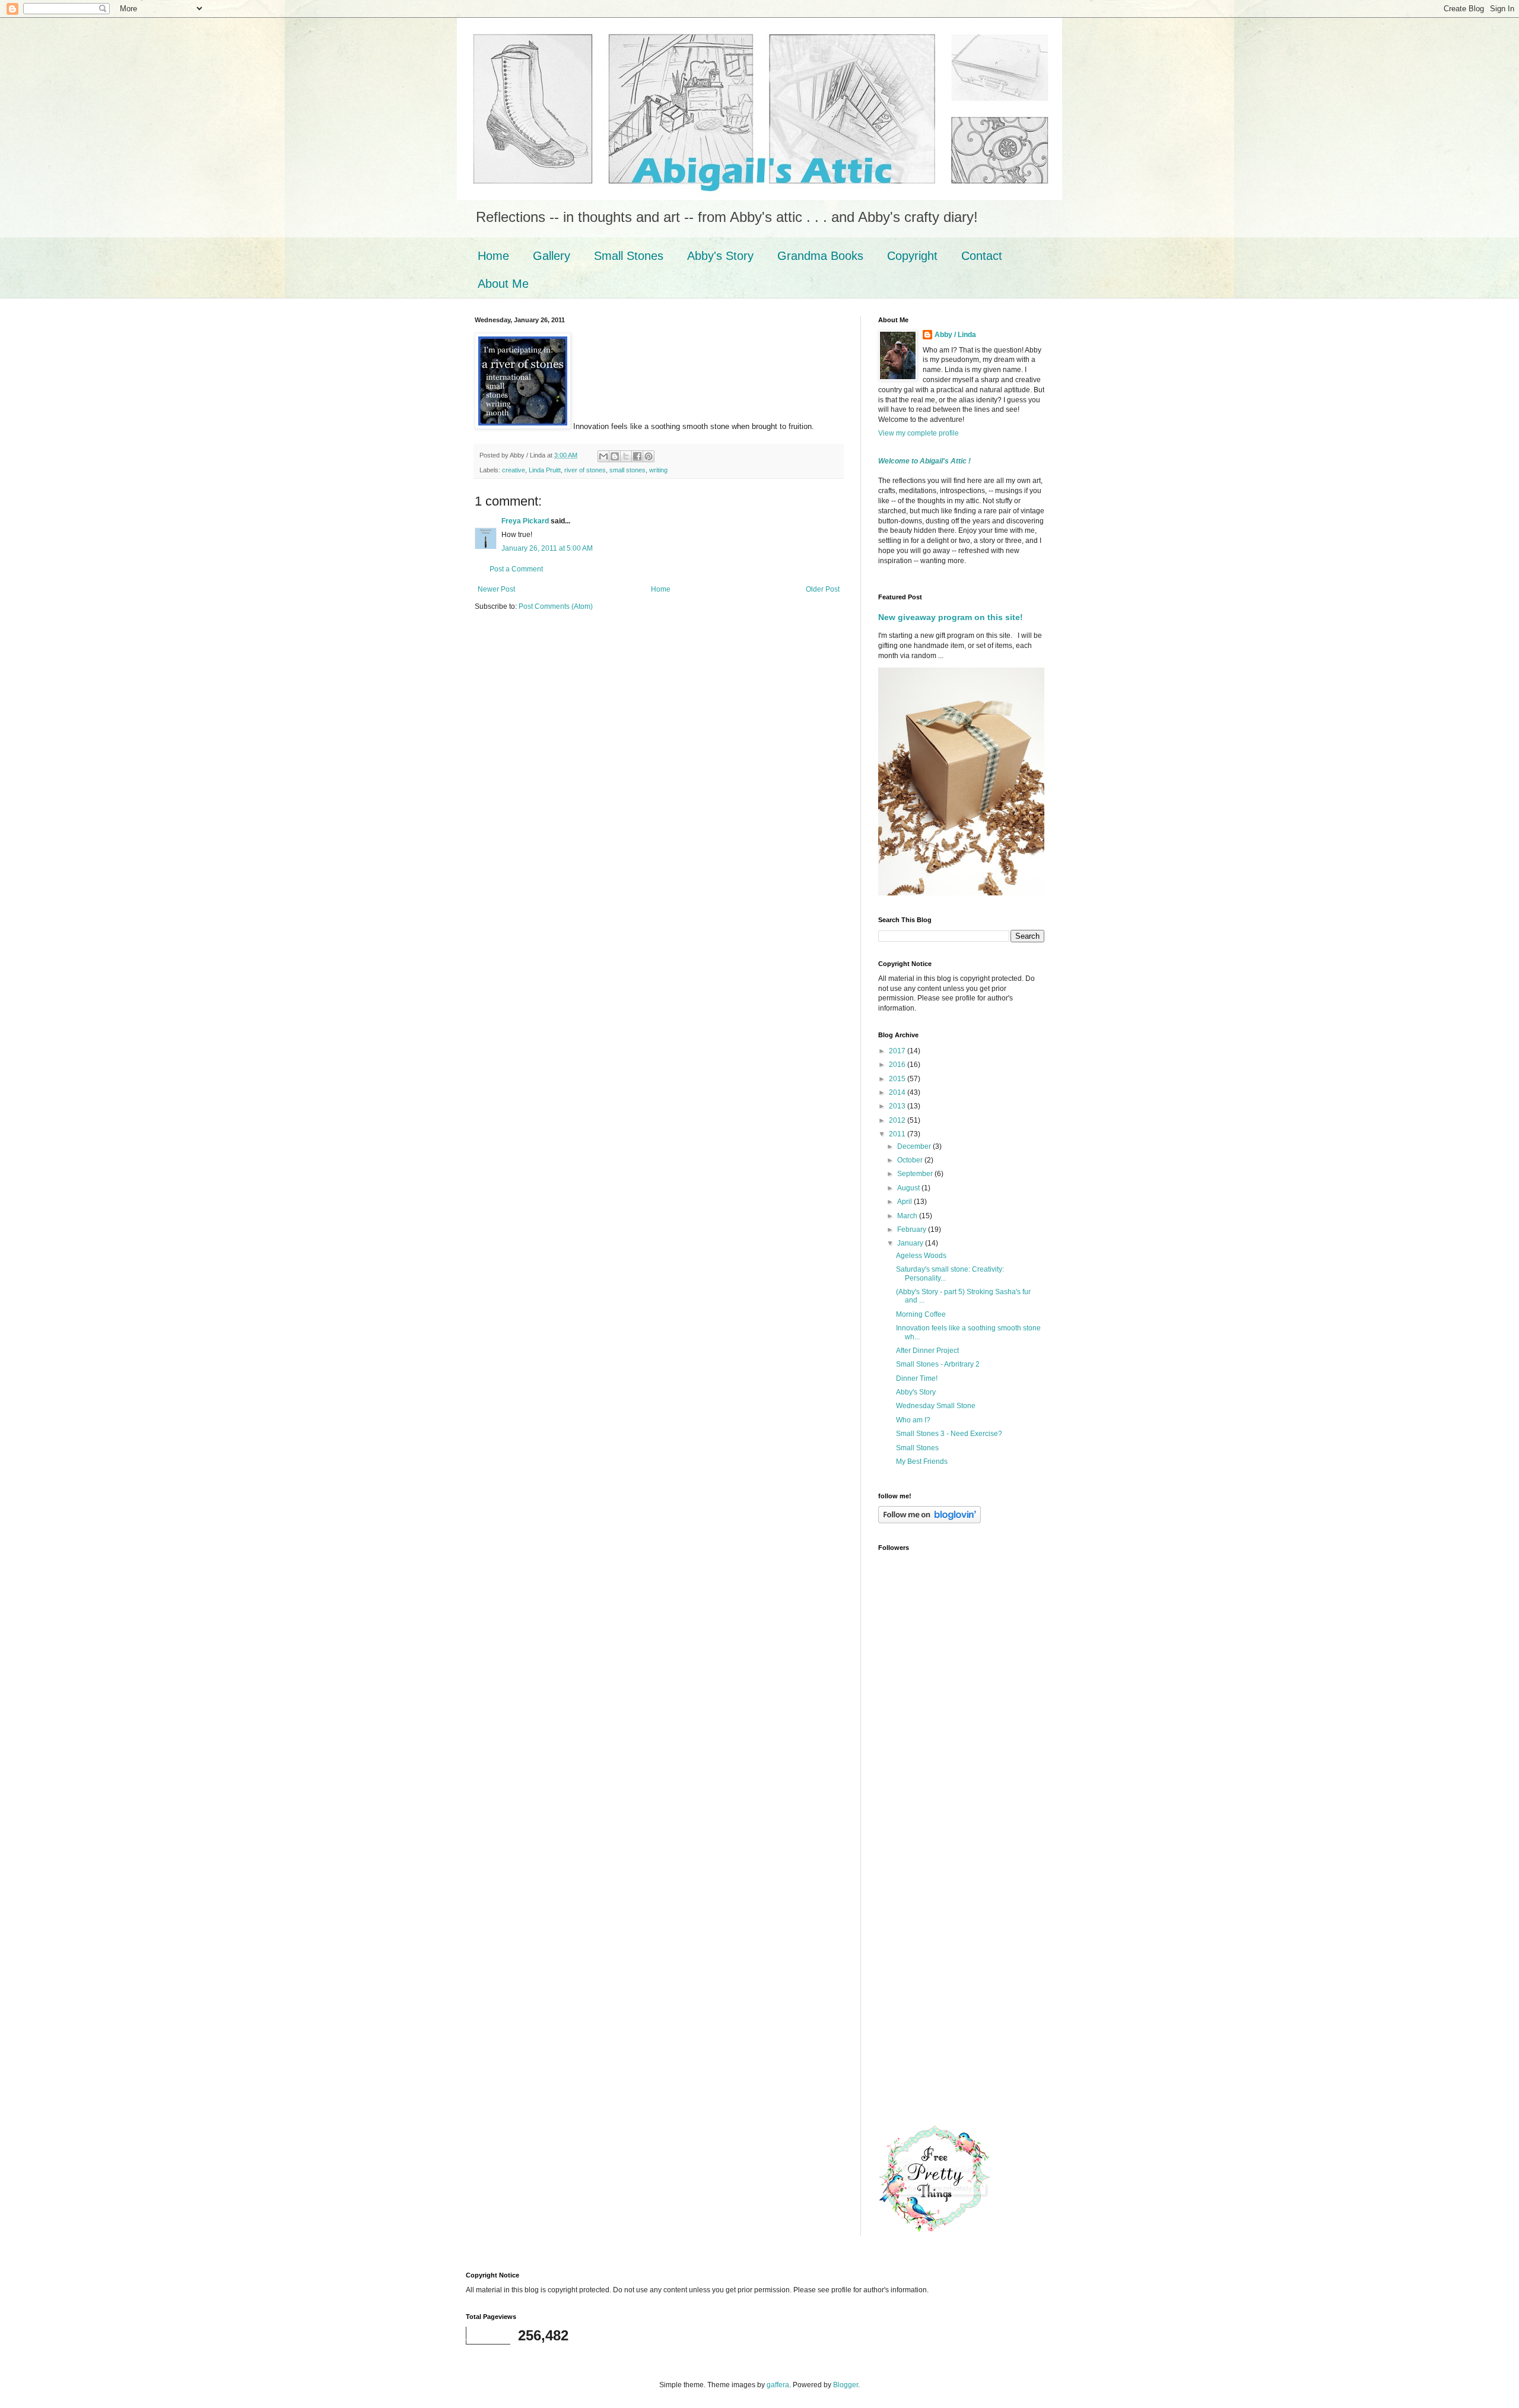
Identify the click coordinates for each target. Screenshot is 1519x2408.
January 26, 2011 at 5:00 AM (547, 548)
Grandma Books (820, 256)
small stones (627, 470)
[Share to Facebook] (637, 456)
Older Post (823, 589)
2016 (898, 1065)
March (908, 1216)
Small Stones (629, 256)
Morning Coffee (921, 1314)
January (911, 1243)
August (909, 1188)
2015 (898, 1079)
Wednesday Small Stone (936, 1406)
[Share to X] (626, 456)
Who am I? (913, 1420)
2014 (898, 1092)
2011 (898, 1134)
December (915, 1146)
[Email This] (603, 456)
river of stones (585, 470)
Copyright (912, 256)
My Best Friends (922, 1462)
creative (514, 470)
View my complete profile (919, 433)
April (905, 1202)
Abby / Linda (955, 335)
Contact (982, 256)
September (916, 1174)
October (911, 1160)
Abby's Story (720, 256)
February (913, 1230)
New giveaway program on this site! (951, 617)
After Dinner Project (927, 1351)
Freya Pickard (525, 521)
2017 (898, 1051)
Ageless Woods (921, 1256)
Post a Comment (516, 569)
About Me (503, 284)
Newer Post (496, 589)
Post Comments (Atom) (556, 606)
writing (658, 470)
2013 (898, 1106)
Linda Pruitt (545, 470)
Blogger (846, 2385)
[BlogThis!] (615, 456)
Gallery (552, 256)
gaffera (778, 2385)
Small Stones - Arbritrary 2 (938, 1364)
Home (493, 256)
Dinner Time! (917, 1378)
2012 (898, 1120)
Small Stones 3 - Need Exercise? (949, 1434)
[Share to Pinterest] (649, 456)
